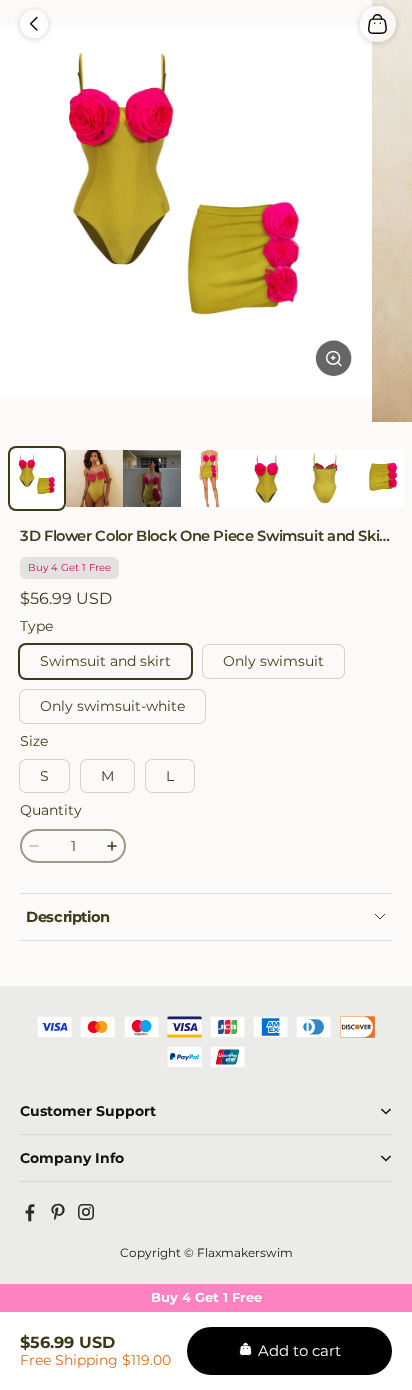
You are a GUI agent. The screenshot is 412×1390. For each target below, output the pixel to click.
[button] (34, 24)
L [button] (170, 776)
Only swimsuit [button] (273, 661)
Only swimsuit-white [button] (112, 706)
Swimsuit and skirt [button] (105, 661)
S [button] (44, 776)
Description (68, 917)
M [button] (107, 776)
